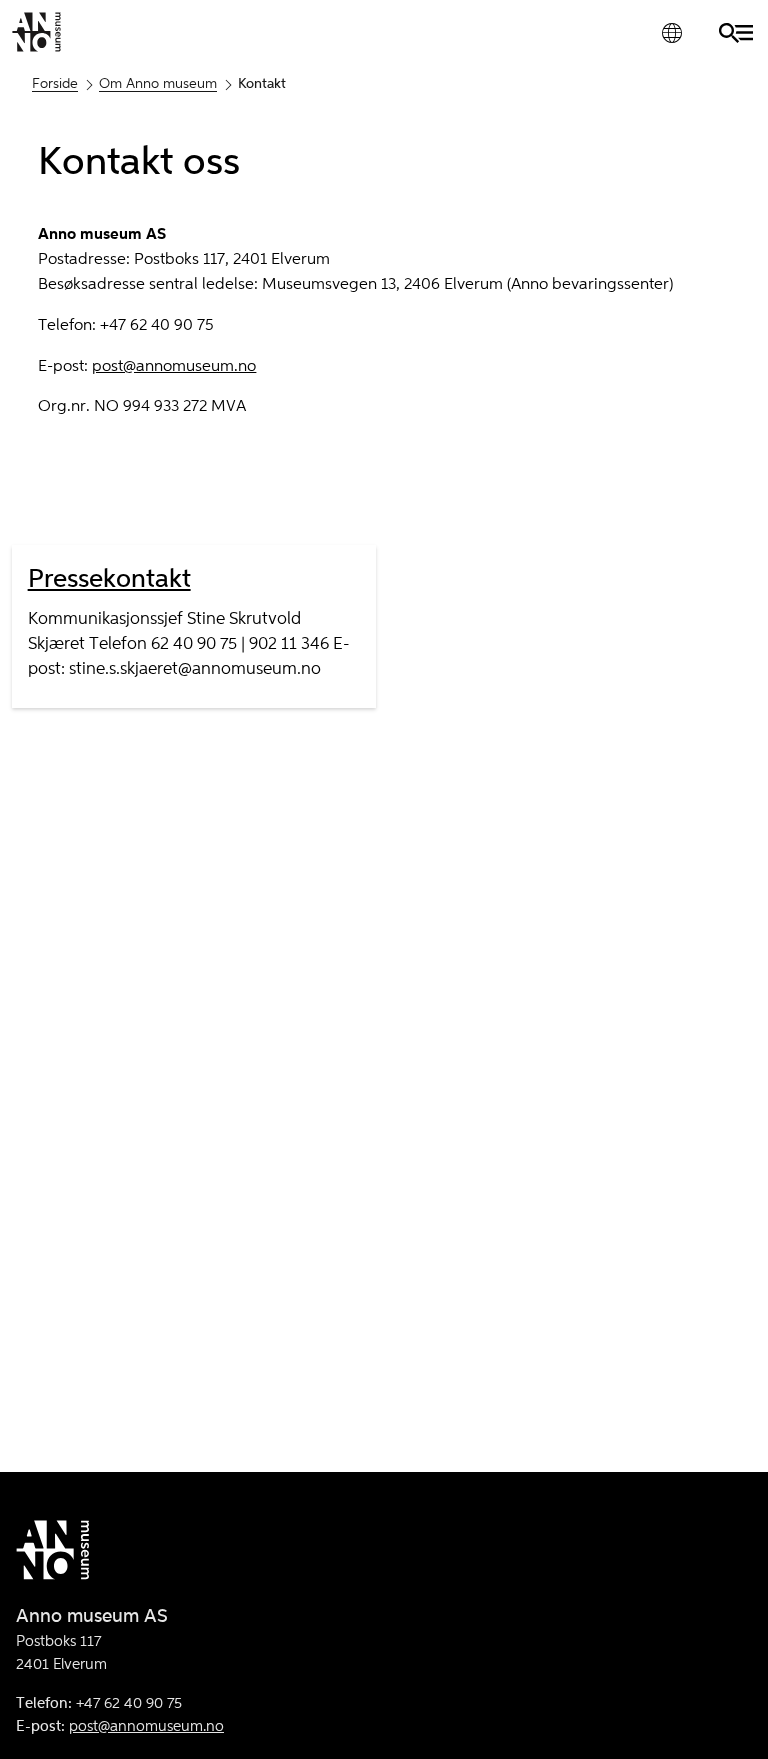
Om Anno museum (158, 84)
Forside (55, 84)
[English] (671, 32)
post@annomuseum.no (174, 367)
